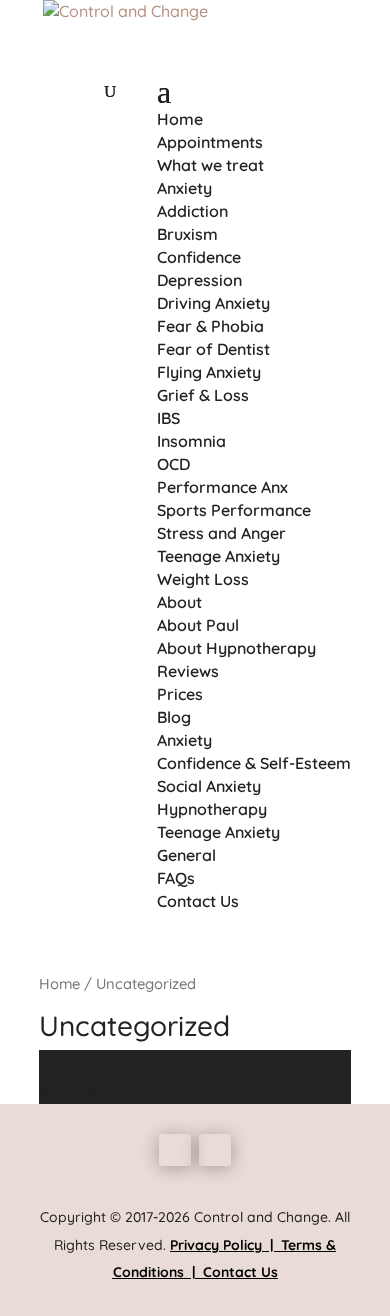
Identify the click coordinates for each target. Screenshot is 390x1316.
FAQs (176, 878)
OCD (173, 464)
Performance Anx (222, 487)
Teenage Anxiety (218, 556)
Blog (174, 717)
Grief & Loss (203, 395)
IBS (168, 418)
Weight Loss (203, 579)
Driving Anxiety (213, 303)
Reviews (188, 671)
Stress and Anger (221, 533)
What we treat (210, 165)
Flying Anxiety (209, 372)
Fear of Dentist (213, 349)
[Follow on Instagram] (215, 1150)
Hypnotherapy (212, 809)
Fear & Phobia (210, 326)
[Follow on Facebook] (175, 1150)
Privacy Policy (216, 1245)
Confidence (199, 257)
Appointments (210, 142)
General (186, 855)
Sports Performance (234, 510)
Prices (180, 694)
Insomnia (191, 441)
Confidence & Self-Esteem (254, 763)
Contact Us (198, 901)
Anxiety (184, 188)
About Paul (198, 625)
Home (180, 119)
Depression (199, 280)
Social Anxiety (209, 786)
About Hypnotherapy (236, 648)
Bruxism (187, 234)
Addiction (192, 211)
